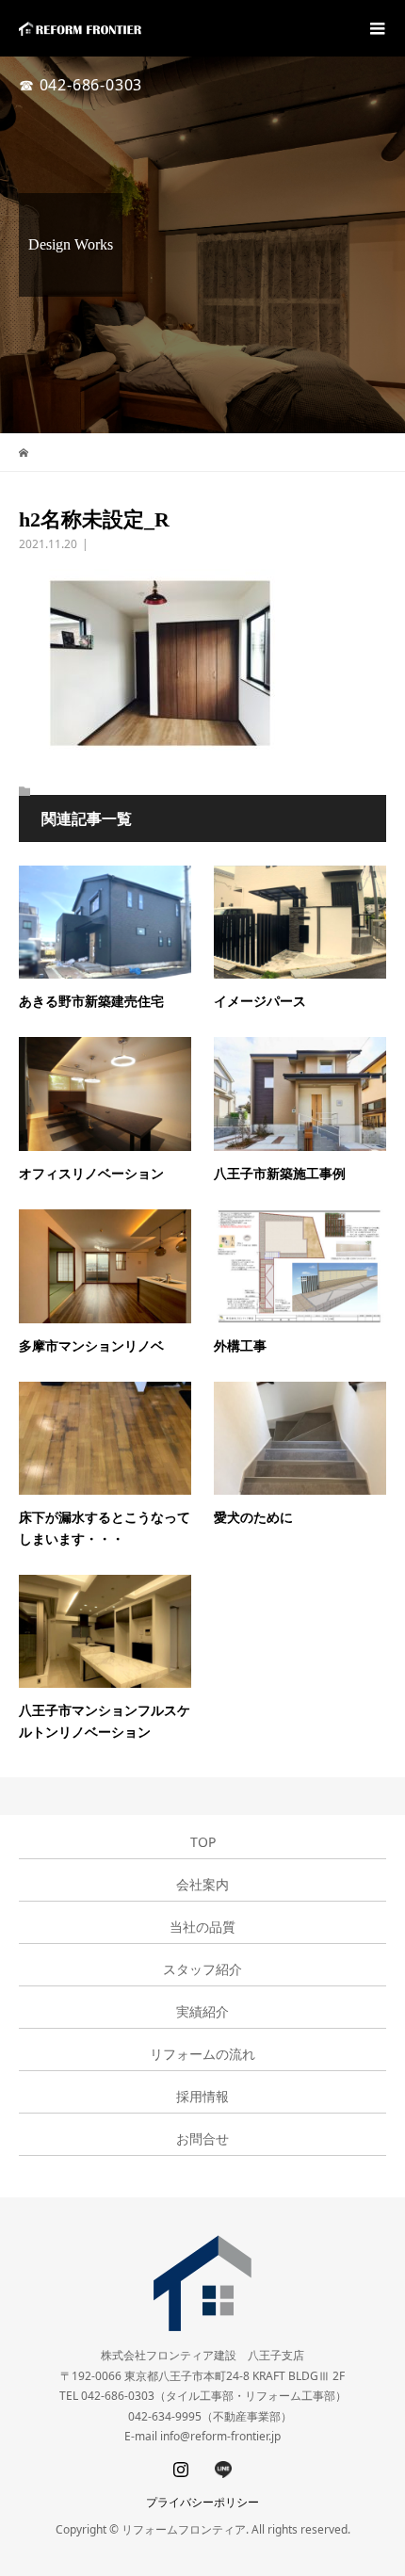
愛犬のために (253, 1518)
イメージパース (260, 1002)
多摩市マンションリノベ (91, 1346)
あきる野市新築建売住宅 (91, 1002)
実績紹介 (202, 2012)
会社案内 (202, 1885)
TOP (203, 1842)
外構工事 (240, 1346)
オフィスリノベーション (91, 1174)
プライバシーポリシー (202, 2502)
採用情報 (202, 2097)
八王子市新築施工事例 (280, 1174)
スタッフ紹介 (202, 1969)
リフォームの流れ (202, 2054)
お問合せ (202, 2139)
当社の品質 (202, 1927)
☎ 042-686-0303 (81, 85)
